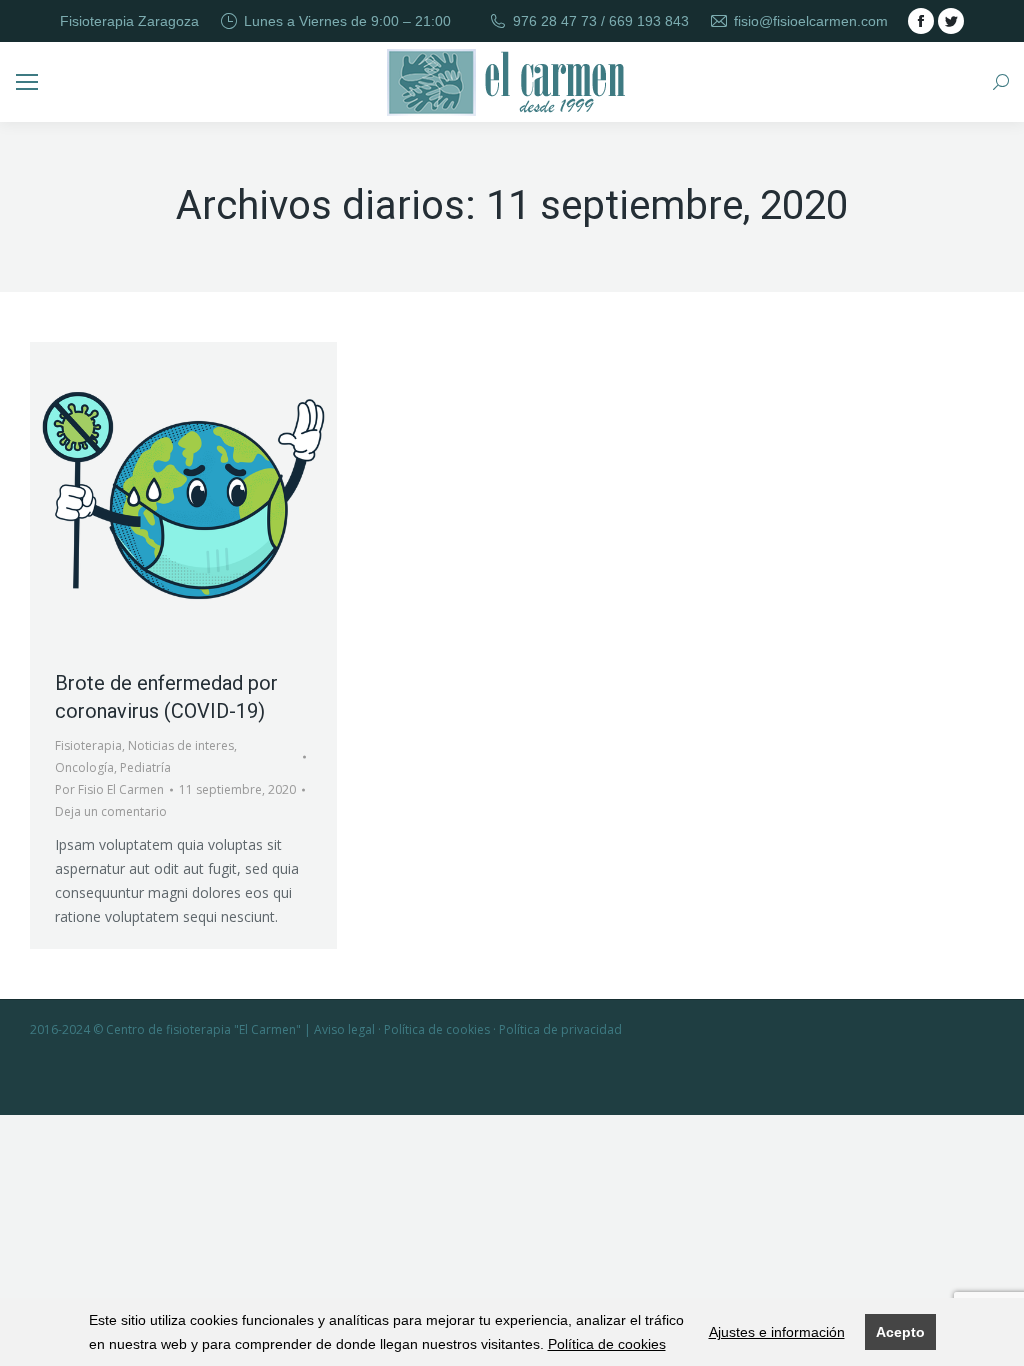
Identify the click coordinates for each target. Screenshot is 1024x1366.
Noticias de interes (181, 745)
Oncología (84, 767)
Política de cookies (607, 1344)
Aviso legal (344, 1029)
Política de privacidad (560, 1029)
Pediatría (145, 767)
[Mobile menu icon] (27, 82)
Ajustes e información (777, 1332)
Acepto (900, 1332)
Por (109, 789)
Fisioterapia (88, 745)
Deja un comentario (111, 811)
